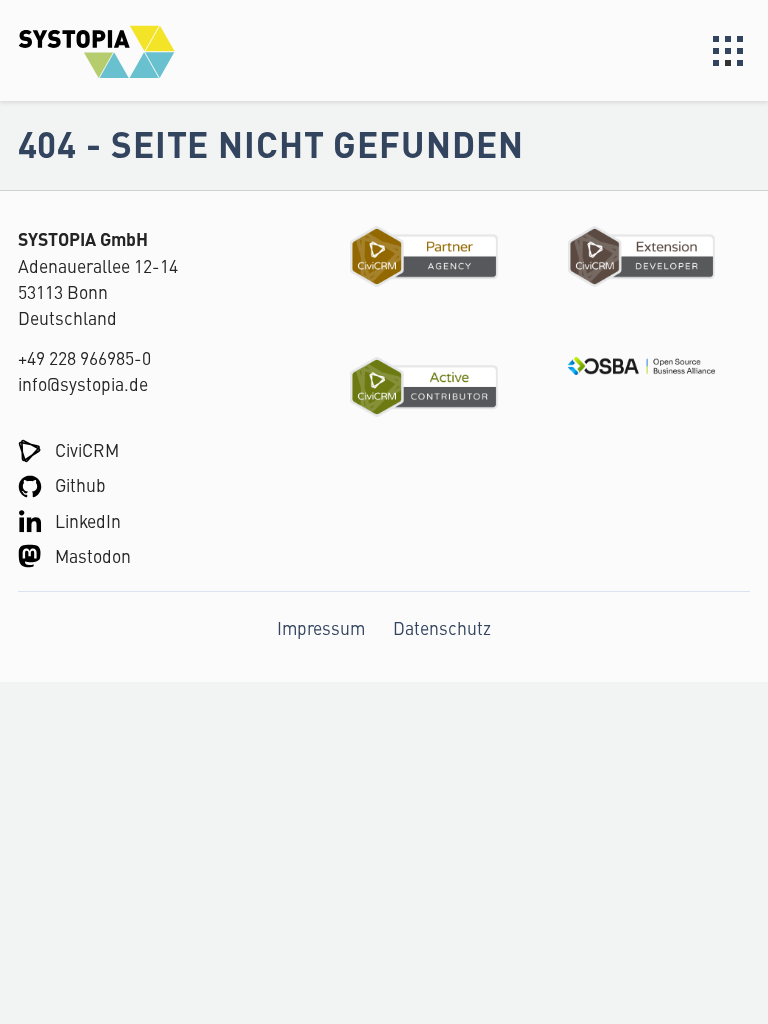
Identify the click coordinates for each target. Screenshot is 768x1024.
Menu (728, 51)
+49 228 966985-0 (84, 357)
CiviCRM (87, 449)
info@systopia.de (83, 383)
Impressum (321, 627)
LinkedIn (88, 520)
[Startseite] (201, 51)
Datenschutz (442, 627)
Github (80, 484)
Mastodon (93, 555)
